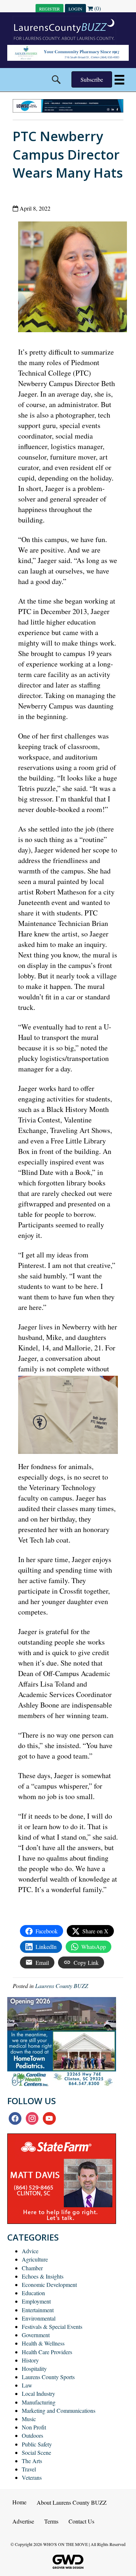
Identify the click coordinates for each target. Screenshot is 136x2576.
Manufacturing (39, 2402)
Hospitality (34, 2368)
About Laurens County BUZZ (72, 2502)
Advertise (23, 2521)
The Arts (32, 2461)
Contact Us (81, 2521)
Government (36, 2335)
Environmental (39, 2318)
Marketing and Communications (59, 2410)
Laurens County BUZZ (62, 1986)
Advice (30, 2251)
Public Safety (37, 2444)
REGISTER (50, 9)
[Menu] (119, 80)
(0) (97, 8)
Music (29, 2419)
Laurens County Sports (48, 2377)
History (30, 2360)
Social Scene (36, 2452)
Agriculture (35, 2259)
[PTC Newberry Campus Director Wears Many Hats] (75, 278)
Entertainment (38, 2310)
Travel (29, 2469)
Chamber (32, 2268)
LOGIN (75, 9)
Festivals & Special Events (52, 2327)
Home (19, 2502)
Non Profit (34, 2427)
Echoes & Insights (43, 2276)
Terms (51, 2521)
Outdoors (32, 2435)
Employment (36, 2301)
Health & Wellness (43, 2343)
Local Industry (38, 2393)
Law (27, 2385)
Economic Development (49, 2285)
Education (33, 2293)
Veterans (32, 2477)
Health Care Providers (47, 2352)
